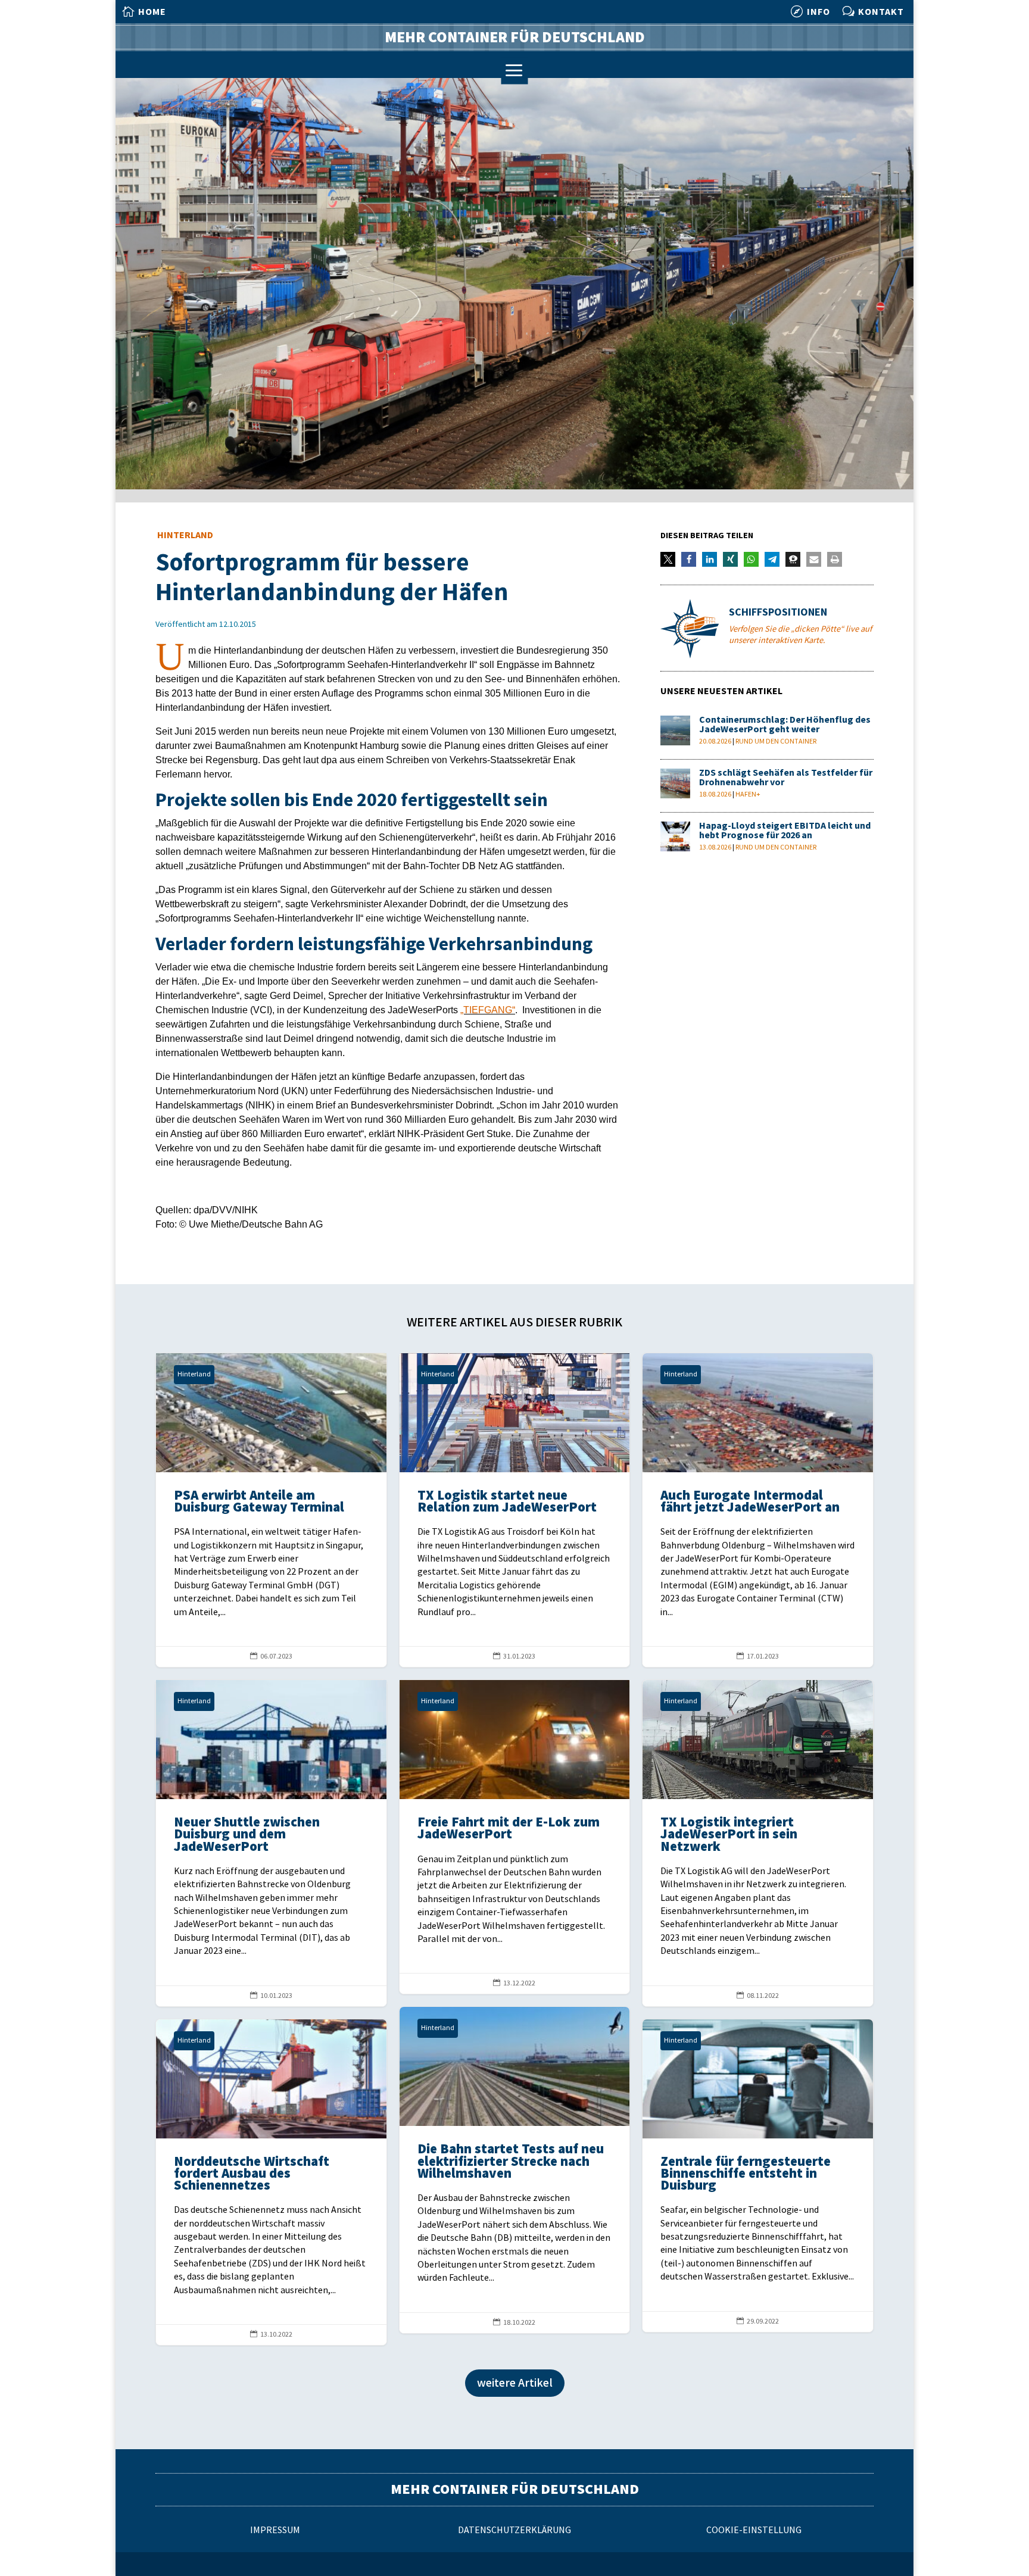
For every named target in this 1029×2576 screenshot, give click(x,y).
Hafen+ (748, 794)
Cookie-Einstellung (754, 2530)
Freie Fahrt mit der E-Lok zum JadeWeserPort (515, 1837)
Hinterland (185, 536)
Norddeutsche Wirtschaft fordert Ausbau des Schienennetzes (271, 2182)
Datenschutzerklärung (514, 2530)
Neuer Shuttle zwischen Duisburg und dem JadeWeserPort (271, 1843)
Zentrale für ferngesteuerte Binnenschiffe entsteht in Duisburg (758, 2176)
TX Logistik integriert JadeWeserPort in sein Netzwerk (758, 1843)
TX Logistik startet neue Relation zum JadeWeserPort (515, 1510)
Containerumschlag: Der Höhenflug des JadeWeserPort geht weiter (785, 725)
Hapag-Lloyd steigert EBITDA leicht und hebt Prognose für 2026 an (785, 831)
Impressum (275, 2530)
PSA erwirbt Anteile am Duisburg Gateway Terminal (271, 1510)
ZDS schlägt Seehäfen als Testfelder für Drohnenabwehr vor (786, 778)
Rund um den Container (776, 741)
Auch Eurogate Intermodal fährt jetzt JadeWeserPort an (758, 1510)
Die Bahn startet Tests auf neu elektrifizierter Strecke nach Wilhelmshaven (515, 2170)
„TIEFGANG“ (488, 1010)
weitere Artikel (515, 2383)
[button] (668, 559)
